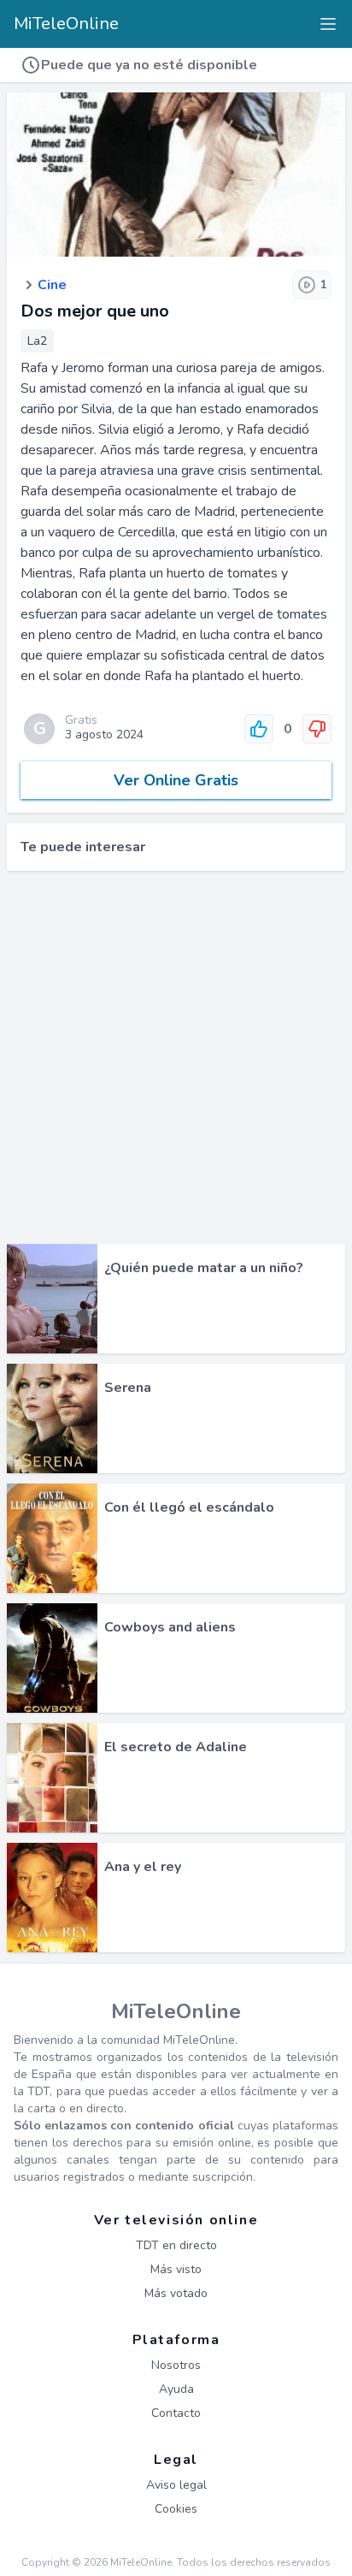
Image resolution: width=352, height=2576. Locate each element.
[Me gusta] (259, 729)
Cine (52, 285)
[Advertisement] (176, 1057)
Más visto (176, 2269)
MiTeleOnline (66, 24)
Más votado (176, 2293)
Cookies (176, 2509)
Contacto (176, 2413)
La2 (37, 341)
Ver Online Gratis (176, 780)
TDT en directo (176, 2245)
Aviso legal (176, 2485)
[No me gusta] (317, 729)
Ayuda (176, 2389)
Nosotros (176, 2365)
